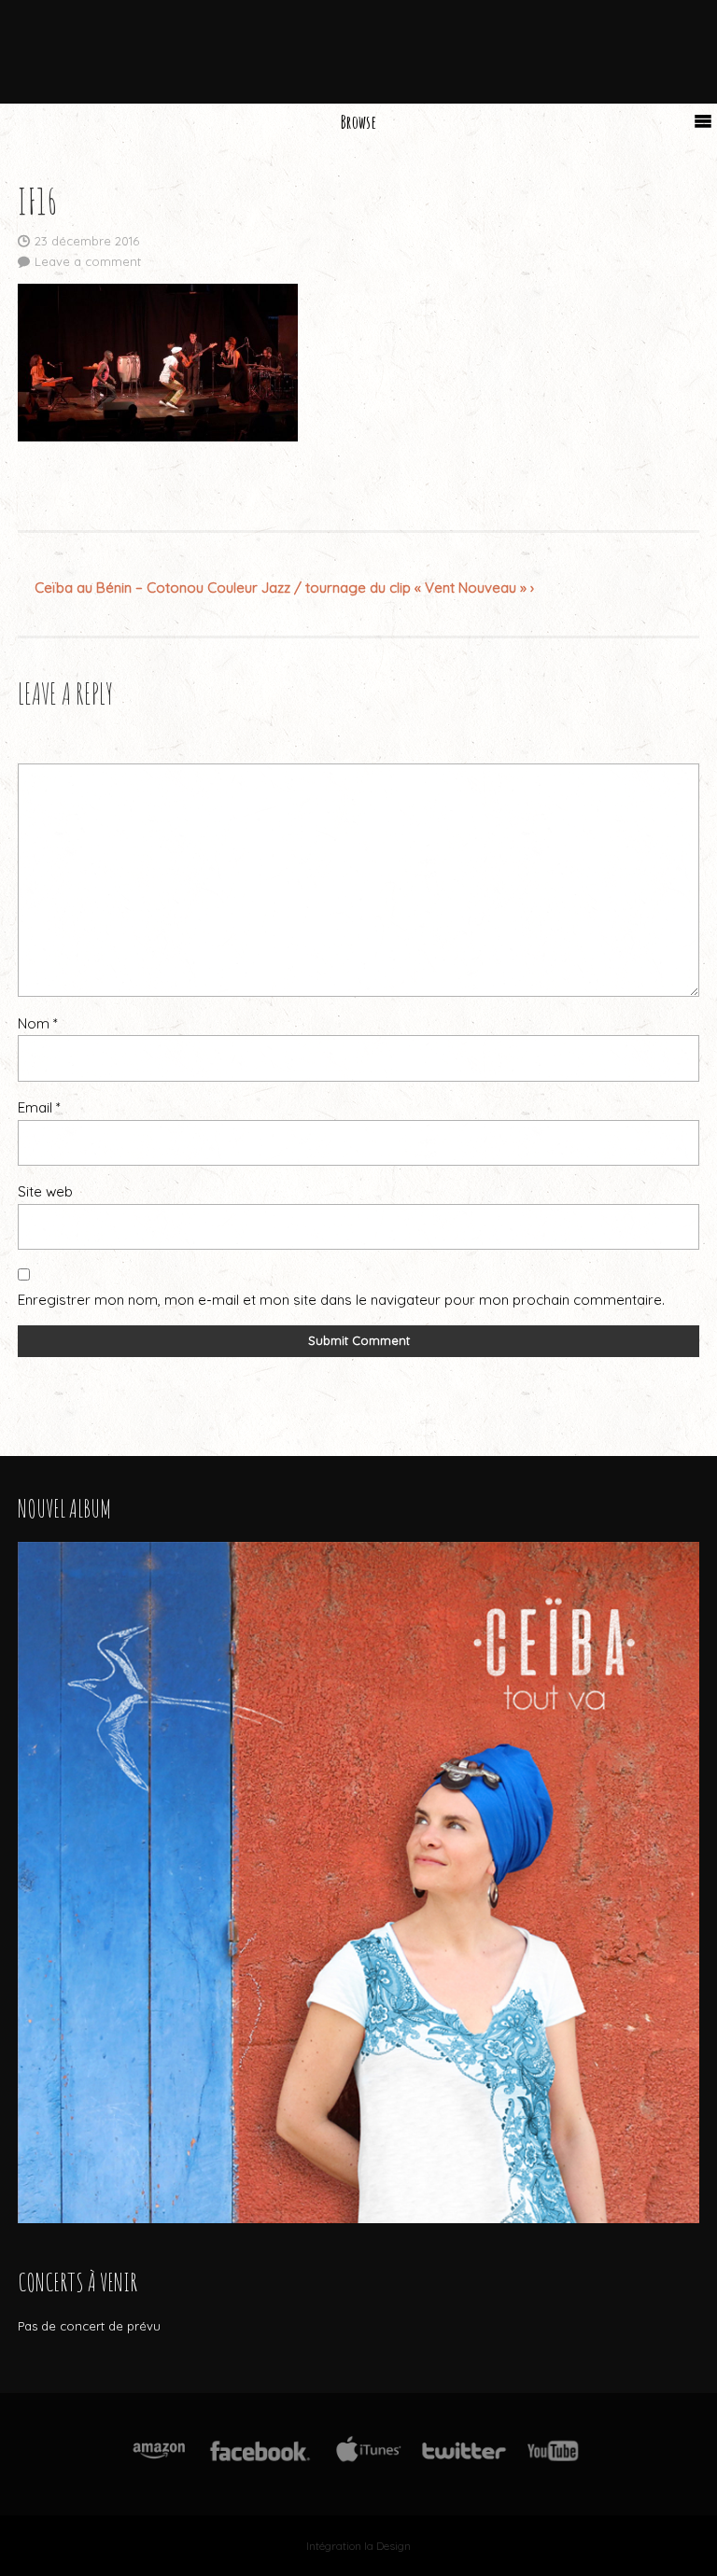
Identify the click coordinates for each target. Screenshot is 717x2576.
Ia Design (387, 2546)
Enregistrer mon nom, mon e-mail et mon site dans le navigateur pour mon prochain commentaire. (341, 1300)
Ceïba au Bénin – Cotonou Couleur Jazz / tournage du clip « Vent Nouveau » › (284, 588)
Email (39, 1107)
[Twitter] (463, 2461)
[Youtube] (554, 2461)
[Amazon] (159, 2461)
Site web (45, 1191)
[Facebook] (260, 2461)
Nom (38, 1023)
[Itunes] (369, 2461)
